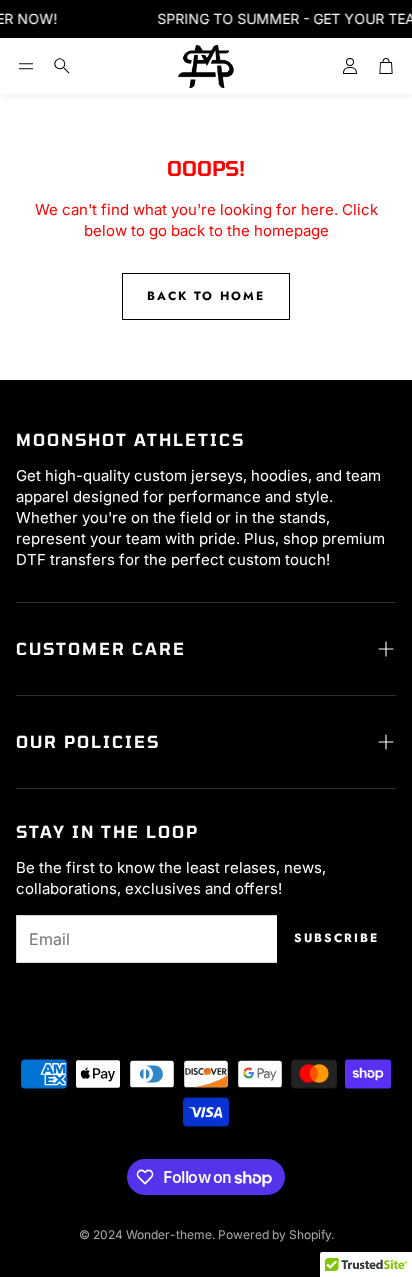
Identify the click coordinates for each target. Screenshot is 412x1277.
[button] (26, 66)
